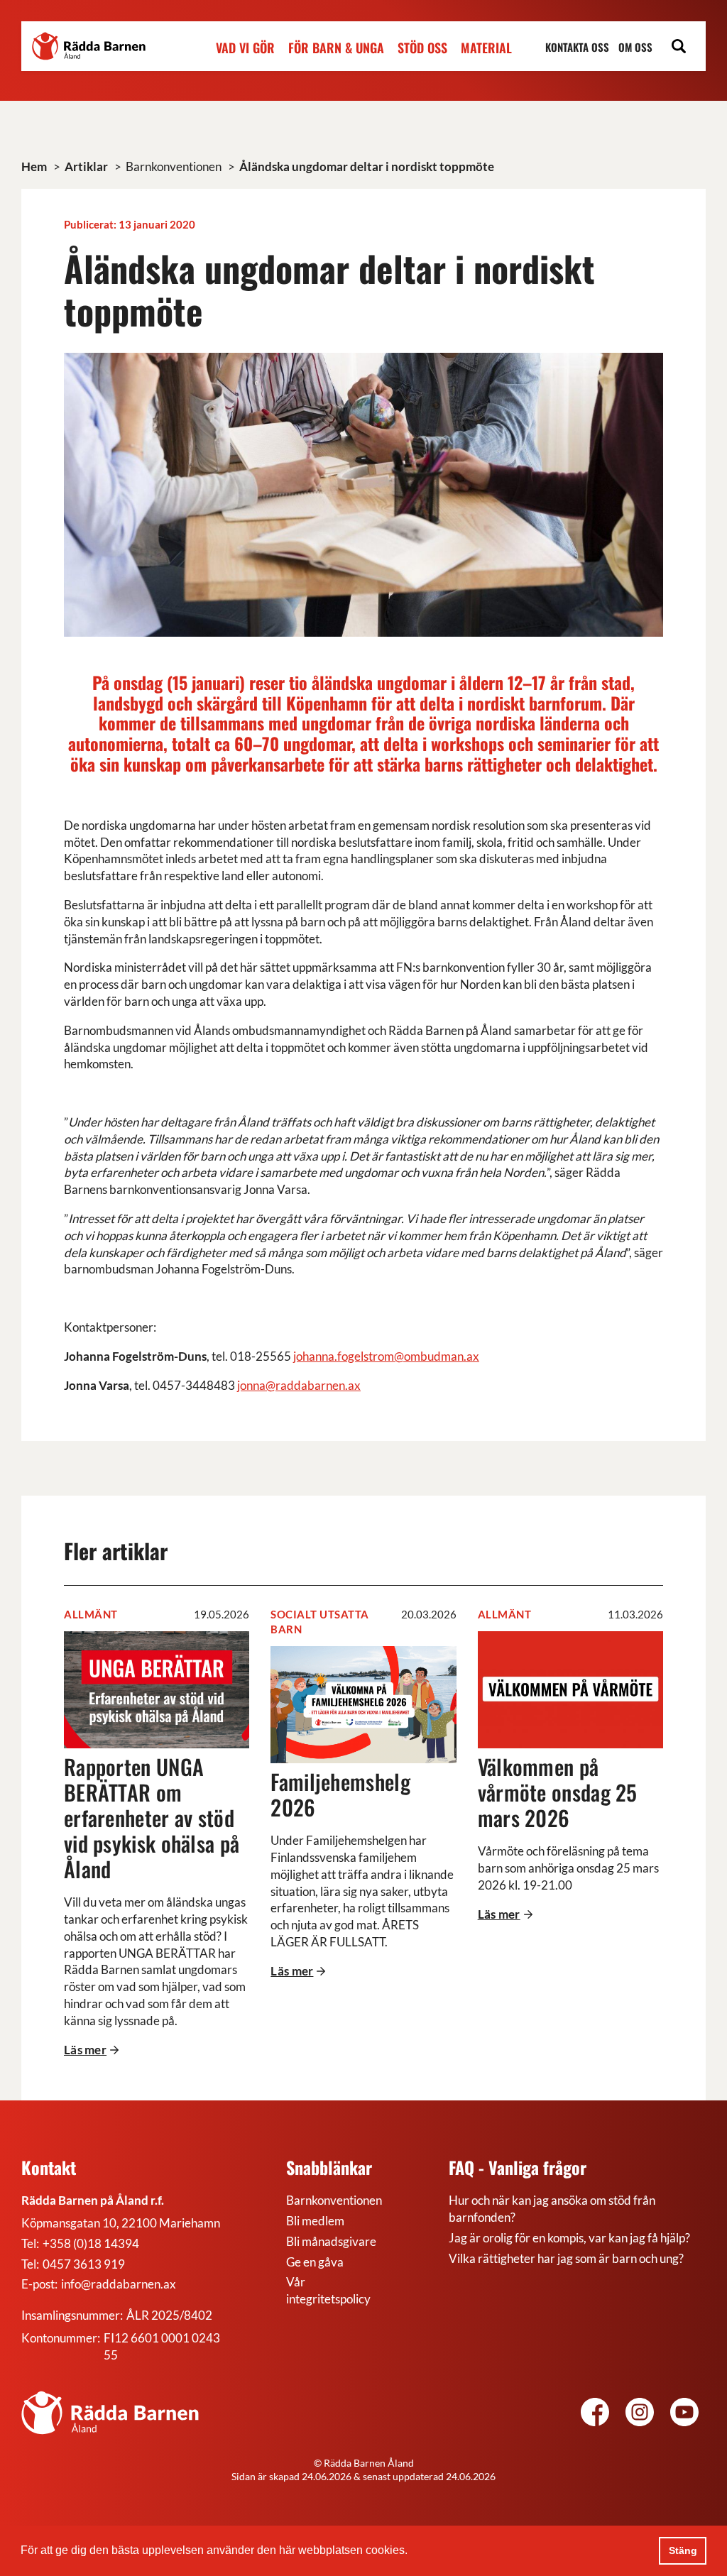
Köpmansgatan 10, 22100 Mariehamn (121, 2223)
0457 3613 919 (84, 2264)
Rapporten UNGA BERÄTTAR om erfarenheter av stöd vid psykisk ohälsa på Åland (152, 1818)
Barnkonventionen (334, 2200)
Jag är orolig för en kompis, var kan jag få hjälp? (569, 2238)
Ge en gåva (315, 2262)
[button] (412, 2552)
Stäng (683, 2550)
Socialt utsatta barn (320, 1622)
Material (486, 48)
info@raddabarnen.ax (119, 2284)
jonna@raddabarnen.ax (299, 1385)
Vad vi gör (245, 48)
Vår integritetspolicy (328, 2290)
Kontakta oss (577, 47)
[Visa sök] (679, 48)
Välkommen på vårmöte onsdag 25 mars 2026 (558, 1792)
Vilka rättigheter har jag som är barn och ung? (566, 2258)
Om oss (635, 47)
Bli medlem (315, 2221)
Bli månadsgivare (331, 2241)
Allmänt (91, 1614)
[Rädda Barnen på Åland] (640, 2414)
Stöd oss (422, 48)
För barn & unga (336, 48)
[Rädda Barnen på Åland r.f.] (110, 2413)
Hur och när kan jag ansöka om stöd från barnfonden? (552, 2209)
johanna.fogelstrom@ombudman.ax (386, 1356)
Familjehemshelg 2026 (340, 1794)
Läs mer (85, 2050)
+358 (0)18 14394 (91, 2243)
